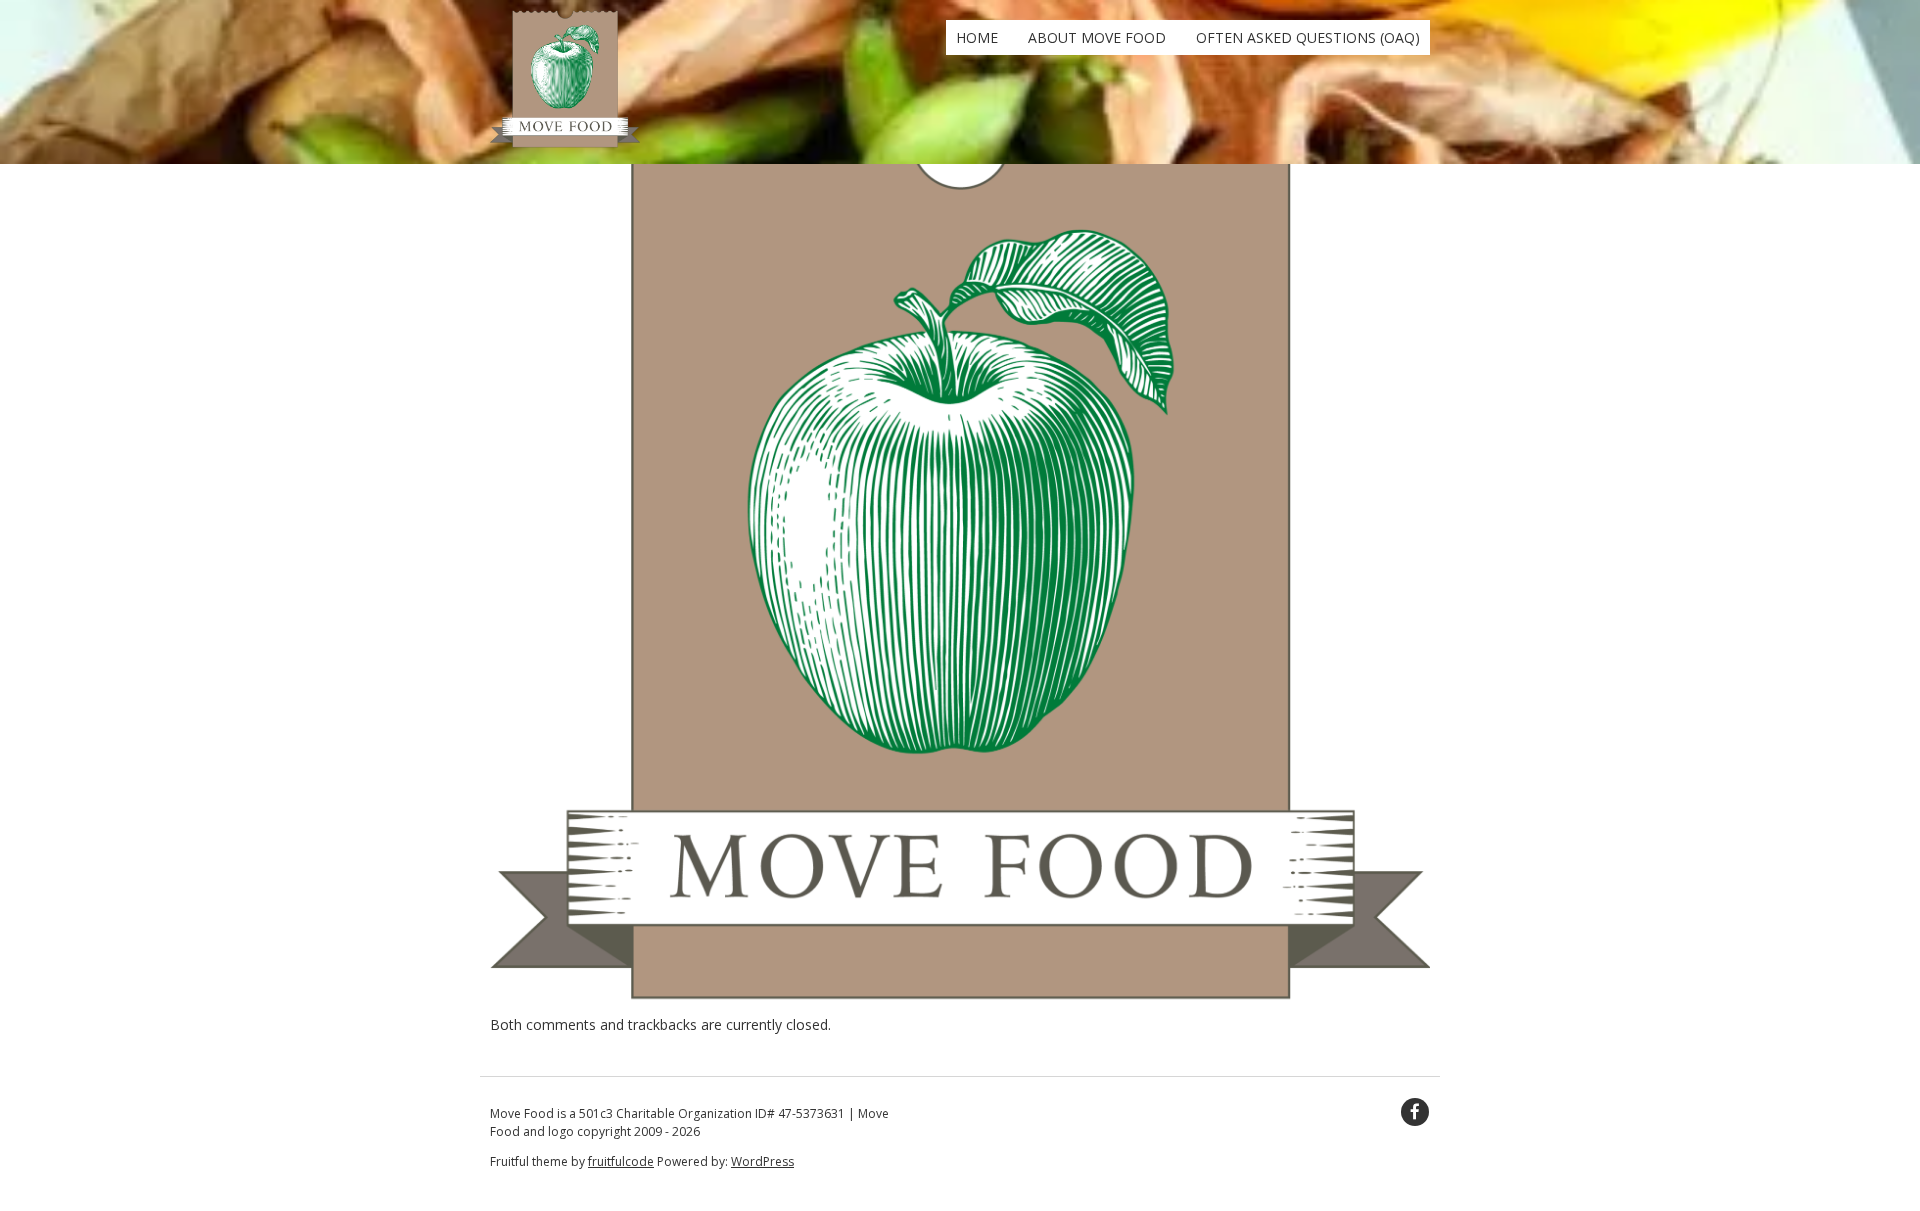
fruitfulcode (621, 1161)
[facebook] (1415, 1112)
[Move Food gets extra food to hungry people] (565, 143)
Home (977, 37)
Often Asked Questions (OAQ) (1308, 37)
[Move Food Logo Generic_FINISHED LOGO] (960, 1003)
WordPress (762, 1161)
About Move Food (1097, 37)
